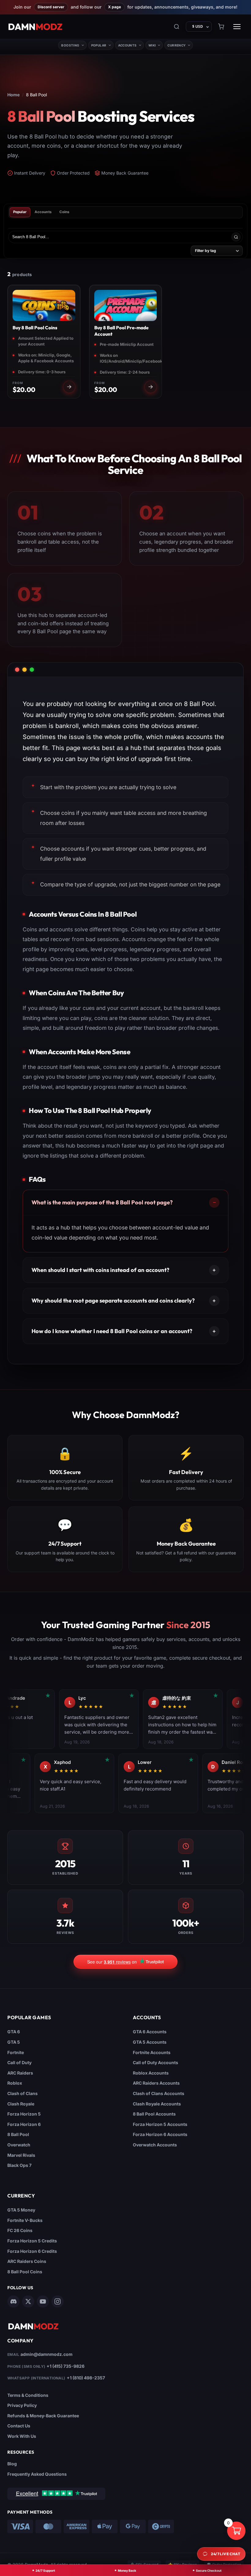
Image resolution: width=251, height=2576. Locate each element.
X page (114, 7)
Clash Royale (21, 2104)
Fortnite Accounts (152, 2052)
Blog (12, 2464)
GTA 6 (14, 2032)
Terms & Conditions (28, 2395)
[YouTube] (43, 2301)
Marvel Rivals (21, 2155)
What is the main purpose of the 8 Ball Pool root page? (102, 1202)
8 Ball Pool (18, 2134)
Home (13, 95)
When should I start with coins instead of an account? (100, 1270)
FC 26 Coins (20, 2230)
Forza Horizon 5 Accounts (160, 2124)
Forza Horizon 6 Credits (32, 2251)
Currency (176, 45)
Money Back (127, 2570)
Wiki (152, 45)
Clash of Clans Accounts (159, 2093)
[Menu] (237, 27)
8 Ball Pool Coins (25, 2272)
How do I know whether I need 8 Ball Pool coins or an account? (112, 1331)
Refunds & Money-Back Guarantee (43, 2416)
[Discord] (13, 2301)
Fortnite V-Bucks (25, 2220)
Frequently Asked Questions (37, 2474)
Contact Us (19, 2426)
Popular (99, 45)
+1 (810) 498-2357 (86, 2378)
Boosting (70, 45)
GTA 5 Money (21, 2210)
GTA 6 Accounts (150, 2032)
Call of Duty (19, 2062)
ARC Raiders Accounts (156, 2083)
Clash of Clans (22, 2093)
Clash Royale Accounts (157, 2104)
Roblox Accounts (151, 2073)
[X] (28, 2301)
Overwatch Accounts (155, 2145)
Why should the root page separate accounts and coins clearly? (113, 1301)
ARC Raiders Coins (27, 2261)
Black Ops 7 (19, 2165)
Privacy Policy (22, 2405)
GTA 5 (14, 2042)
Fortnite (16, 2052)
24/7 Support (45, 2570)
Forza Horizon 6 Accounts (160, 2134)
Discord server (51, 7)
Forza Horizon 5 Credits (32, 2241)
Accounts (127, 45)
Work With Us (22, 2436)
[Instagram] (58, 2301)
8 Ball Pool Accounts (154, 2114)
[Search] (177, 27)
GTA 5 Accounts (150, 2042)
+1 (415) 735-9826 (66, 2366)
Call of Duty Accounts (155, 2062)
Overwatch (19, 2145)
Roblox (15, 2083)
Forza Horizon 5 (24, 2114)
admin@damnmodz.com (47, 2354)
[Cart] (221, 27)
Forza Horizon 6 (24, 2124)
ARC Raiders (20, 2073)
